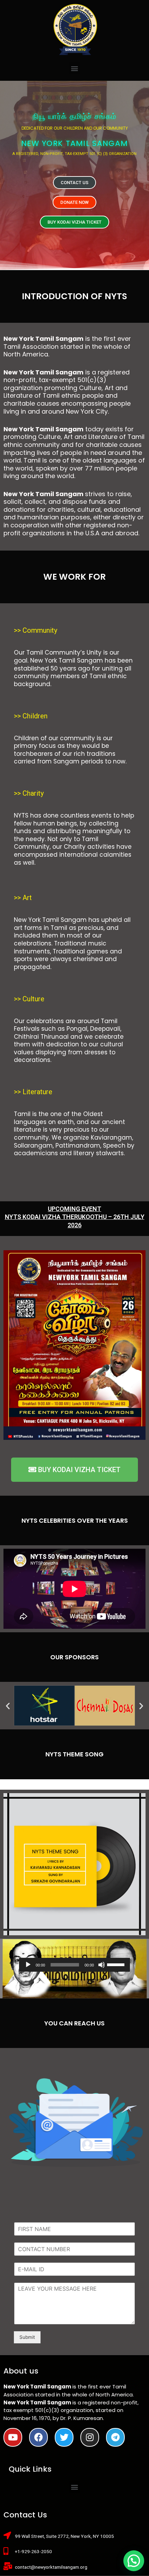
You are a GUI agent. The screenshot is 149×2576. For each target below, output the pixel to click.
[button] (75, 68)
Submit (27, 2337)
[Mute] (102, 1965)
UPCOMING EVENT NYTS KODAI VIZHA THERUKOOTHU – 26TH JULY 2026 (75, 1217)
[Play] (28, 1965)
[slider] (117, 1964)
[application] (74, 1965)
